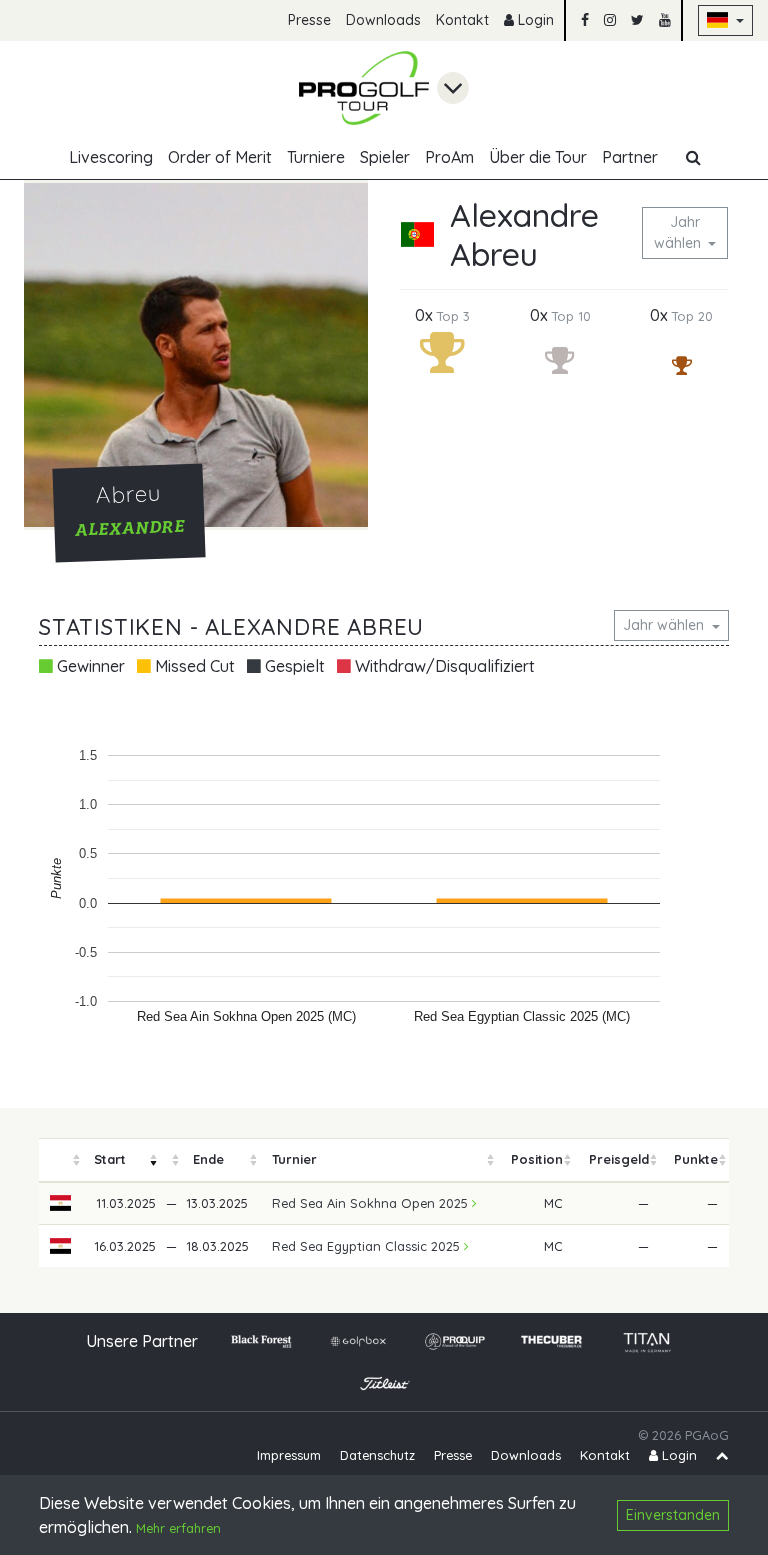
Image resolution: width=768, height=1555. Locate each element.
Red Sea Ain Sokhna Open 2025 (372, 1203)
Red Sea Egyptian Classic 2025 (368, 1246)
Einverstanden (673, 1515)
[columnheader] (61, 1160)
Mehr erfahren (178, 1528)
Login (534, 20)
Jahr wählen (679, 232)
